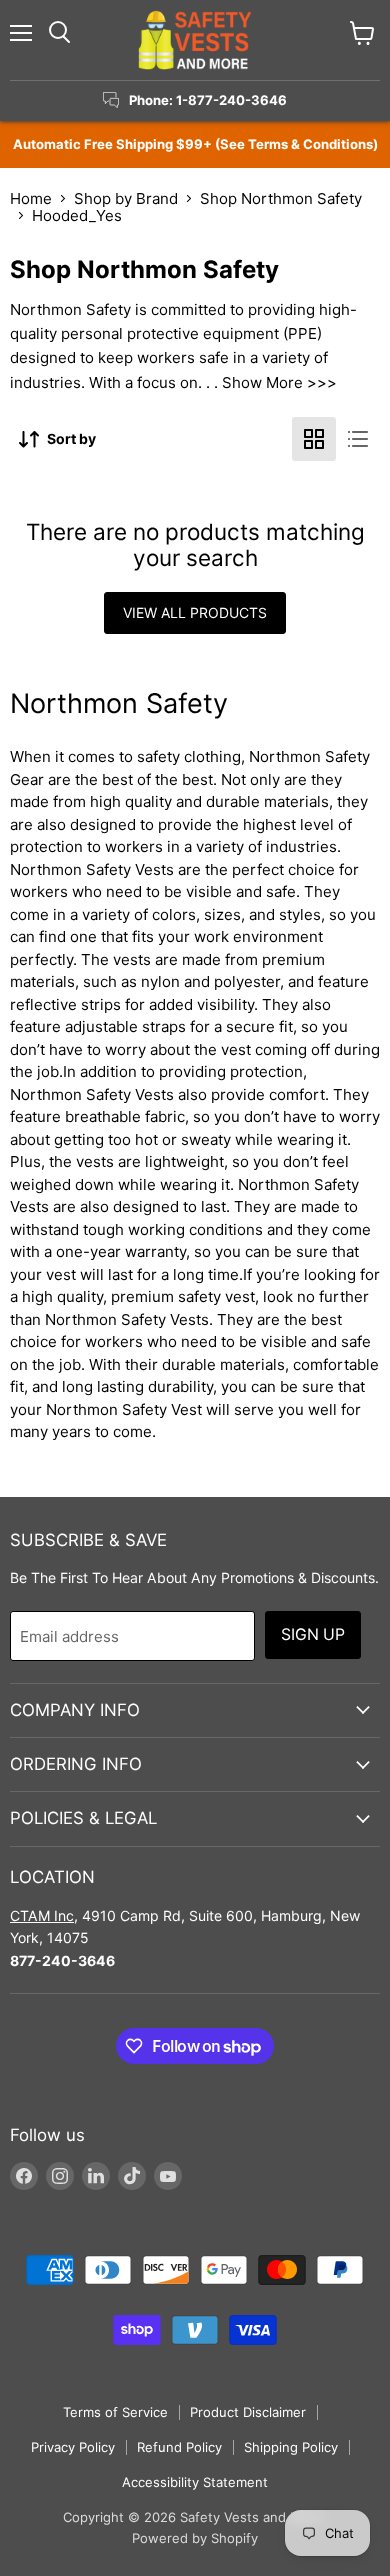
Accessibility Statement (195, 2482)
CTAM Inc (42, 1915)
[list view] (358, 439)
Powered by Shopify (195, 2538)
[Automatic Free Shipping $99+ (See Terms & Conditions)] (195, 144)
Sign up (313, 1634)
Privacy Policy (73, 2447)
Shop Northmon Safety (281, 198)
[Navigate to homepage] (195, 40)
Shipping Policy (291, 2447)
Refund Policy (179, 2447)
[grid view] (314, 439)
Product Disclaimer (248, 2412)
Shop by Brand (126, 198)
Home (31, 198)
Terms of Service (115, 2412)
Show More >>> (279, 382)
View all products (195, 612)
